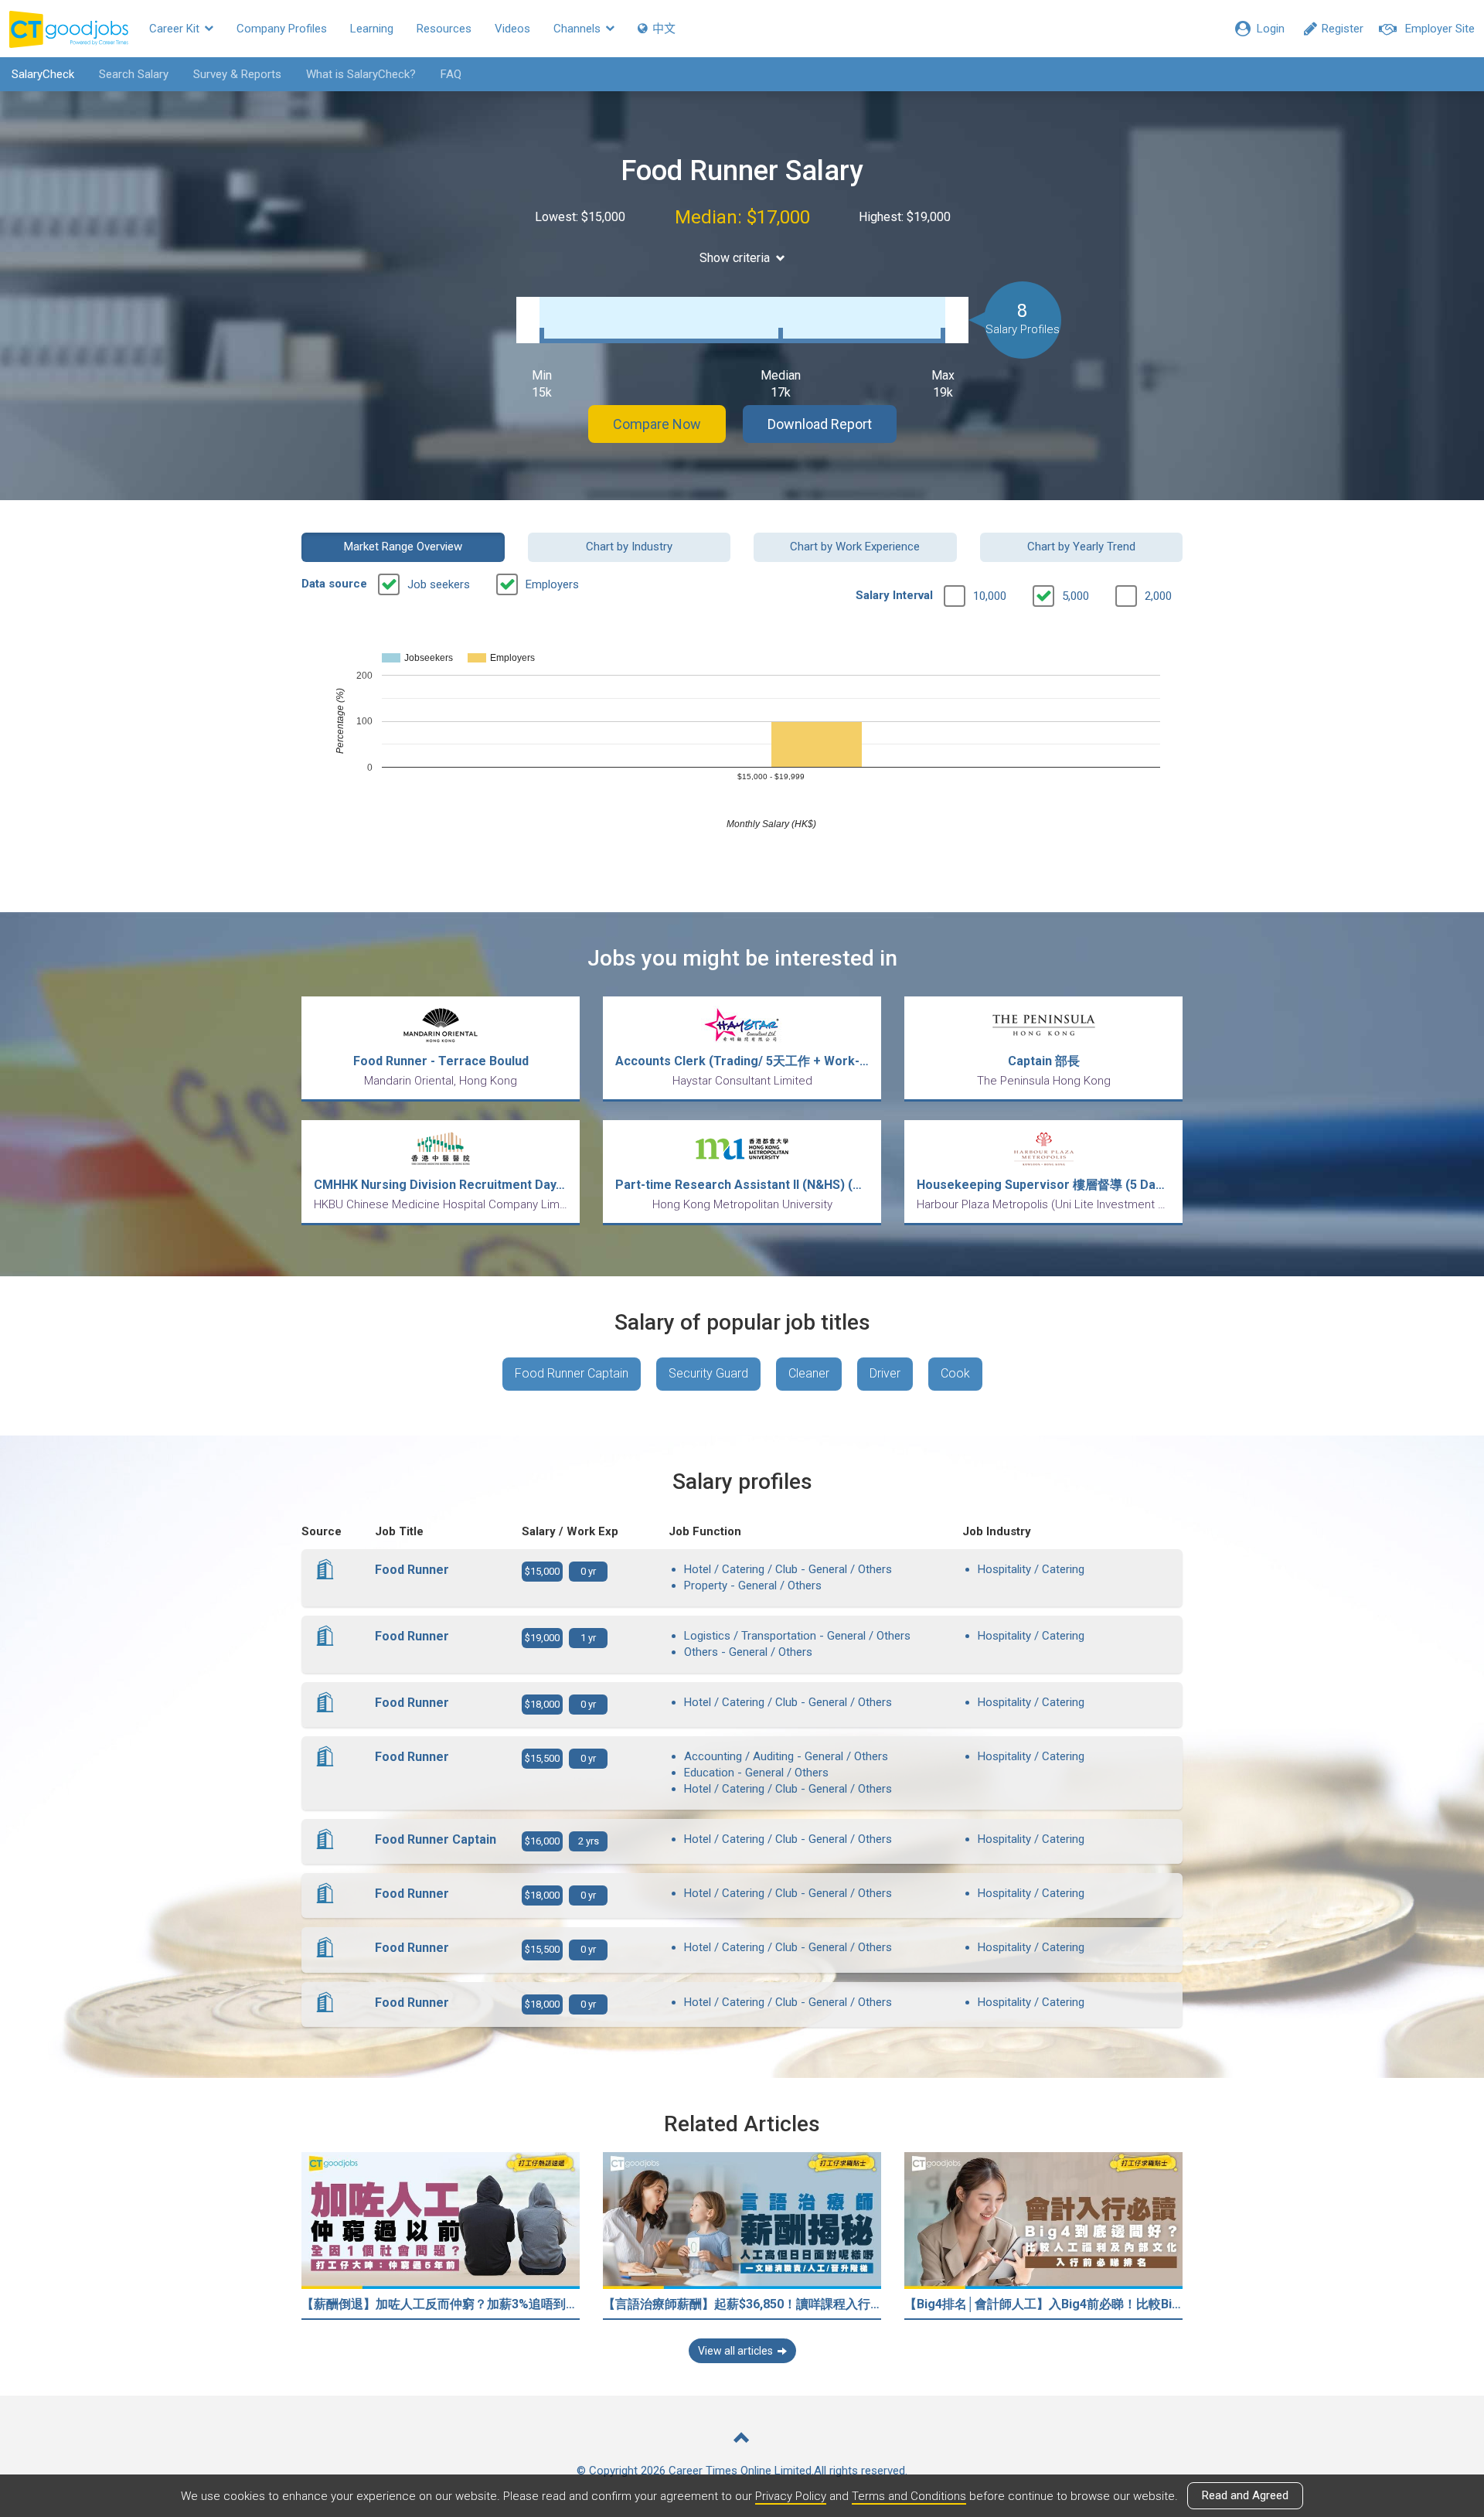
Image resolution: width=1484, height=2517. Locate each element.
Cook (955, 1373)
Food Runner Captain (572, 1373)
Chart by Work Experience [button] (855, 547)
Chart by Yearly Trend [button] (1081, 547)
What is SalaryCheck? (361, 74)
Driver (885, 1373)
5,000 (1076, 596)
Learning (372, 29)
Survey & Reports (237, 74)
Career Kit (176, 29)
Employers (552, 584)
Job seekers (439, 584)
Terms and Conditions (909, 2496)
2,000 (1158, 596)
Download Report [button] (820, 424)
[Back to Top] (742, 2439)
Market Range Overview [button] (403, 547)
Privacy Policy (791, 2496)
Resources (444, 29)
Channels (579, 29)
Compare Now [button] (657, 424)
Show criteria (735, 258)
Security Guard (708, 1373)
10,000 (990, 596)
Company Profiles (282, 29)
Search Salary (134, 74)
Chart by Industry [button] (629, 547)
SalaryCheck (43, 74)
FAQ (451, 74)
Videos (512, 29)
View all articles (735, 2351)
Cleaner (809, 1373)
